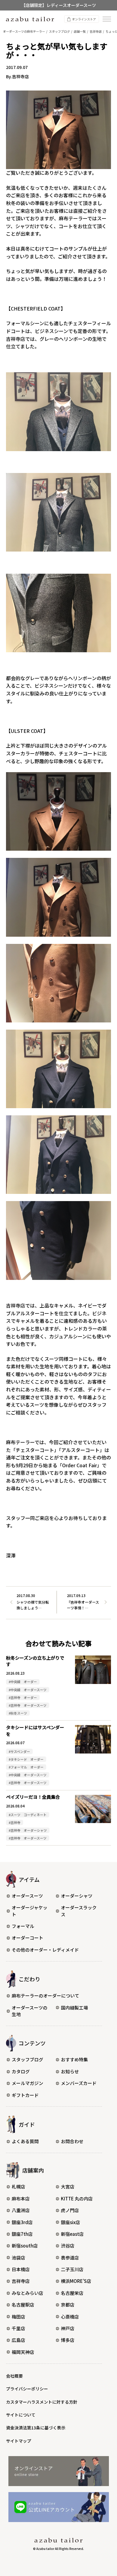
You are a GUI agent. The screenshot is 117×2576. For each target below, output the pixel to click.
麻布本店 (21, 2198)
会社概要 (14, 2376)
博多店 (68, 2340)
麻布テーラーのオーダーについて (45, 1996)
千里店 (18, 2328)
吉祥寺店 (21, 2281)
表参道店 (70, 2258)
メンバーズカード (79, 2083)
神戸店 (68, 2328)
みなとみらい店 (27, 2293)
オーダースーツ (27, 1896)
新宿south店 (25, 2246)
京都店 (68, 2305)
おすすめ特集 (74, 2059)
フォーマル (23, 1926)
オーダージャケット (30, 1911)
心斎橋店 (70, 2317)
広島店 (18, 2340)
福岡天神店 (23, 2352)
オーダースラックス (79, 1911)
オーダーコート (27, 1938)
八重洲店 (21, 2210)
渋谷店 (68, 2246)
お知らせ (70, 2071)
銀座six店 (70, 2222)
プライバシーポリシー (27, 2389)
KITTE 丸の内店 (77, 2198)
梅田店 (18, 2317)
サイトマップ (19, 2441)
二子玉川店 (72, 2269)
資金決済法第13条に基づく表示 (36, 2428)
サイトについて (21, 2415)
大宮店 (68, 2186)
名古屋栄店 (72, 2293)
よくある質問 (25, 2141)
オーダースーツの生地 (30, 2011)
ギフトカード (25, 2095)
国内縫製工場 (74, 2008)
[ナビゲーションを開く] (107, 19)
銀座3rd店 (22, 2222)
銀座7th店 (22, 2234)
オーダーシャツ (77, 1896)
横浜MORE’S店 (76, 2281)
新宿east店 (72, 2234)
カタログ (21, 2071)
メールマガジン (27, 2083)
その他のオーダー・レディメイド (45, 1950)
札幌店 (18, 2186)
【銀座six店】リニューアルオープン (58, 5)
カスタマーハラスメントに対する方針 (42, 2402)
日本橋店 (21, 2269)
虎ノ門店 (70, 2210)
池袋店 (18, 2258)
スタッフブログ (27, 2059)
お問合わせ (72, 2141)
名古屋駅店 (23, 2305)
